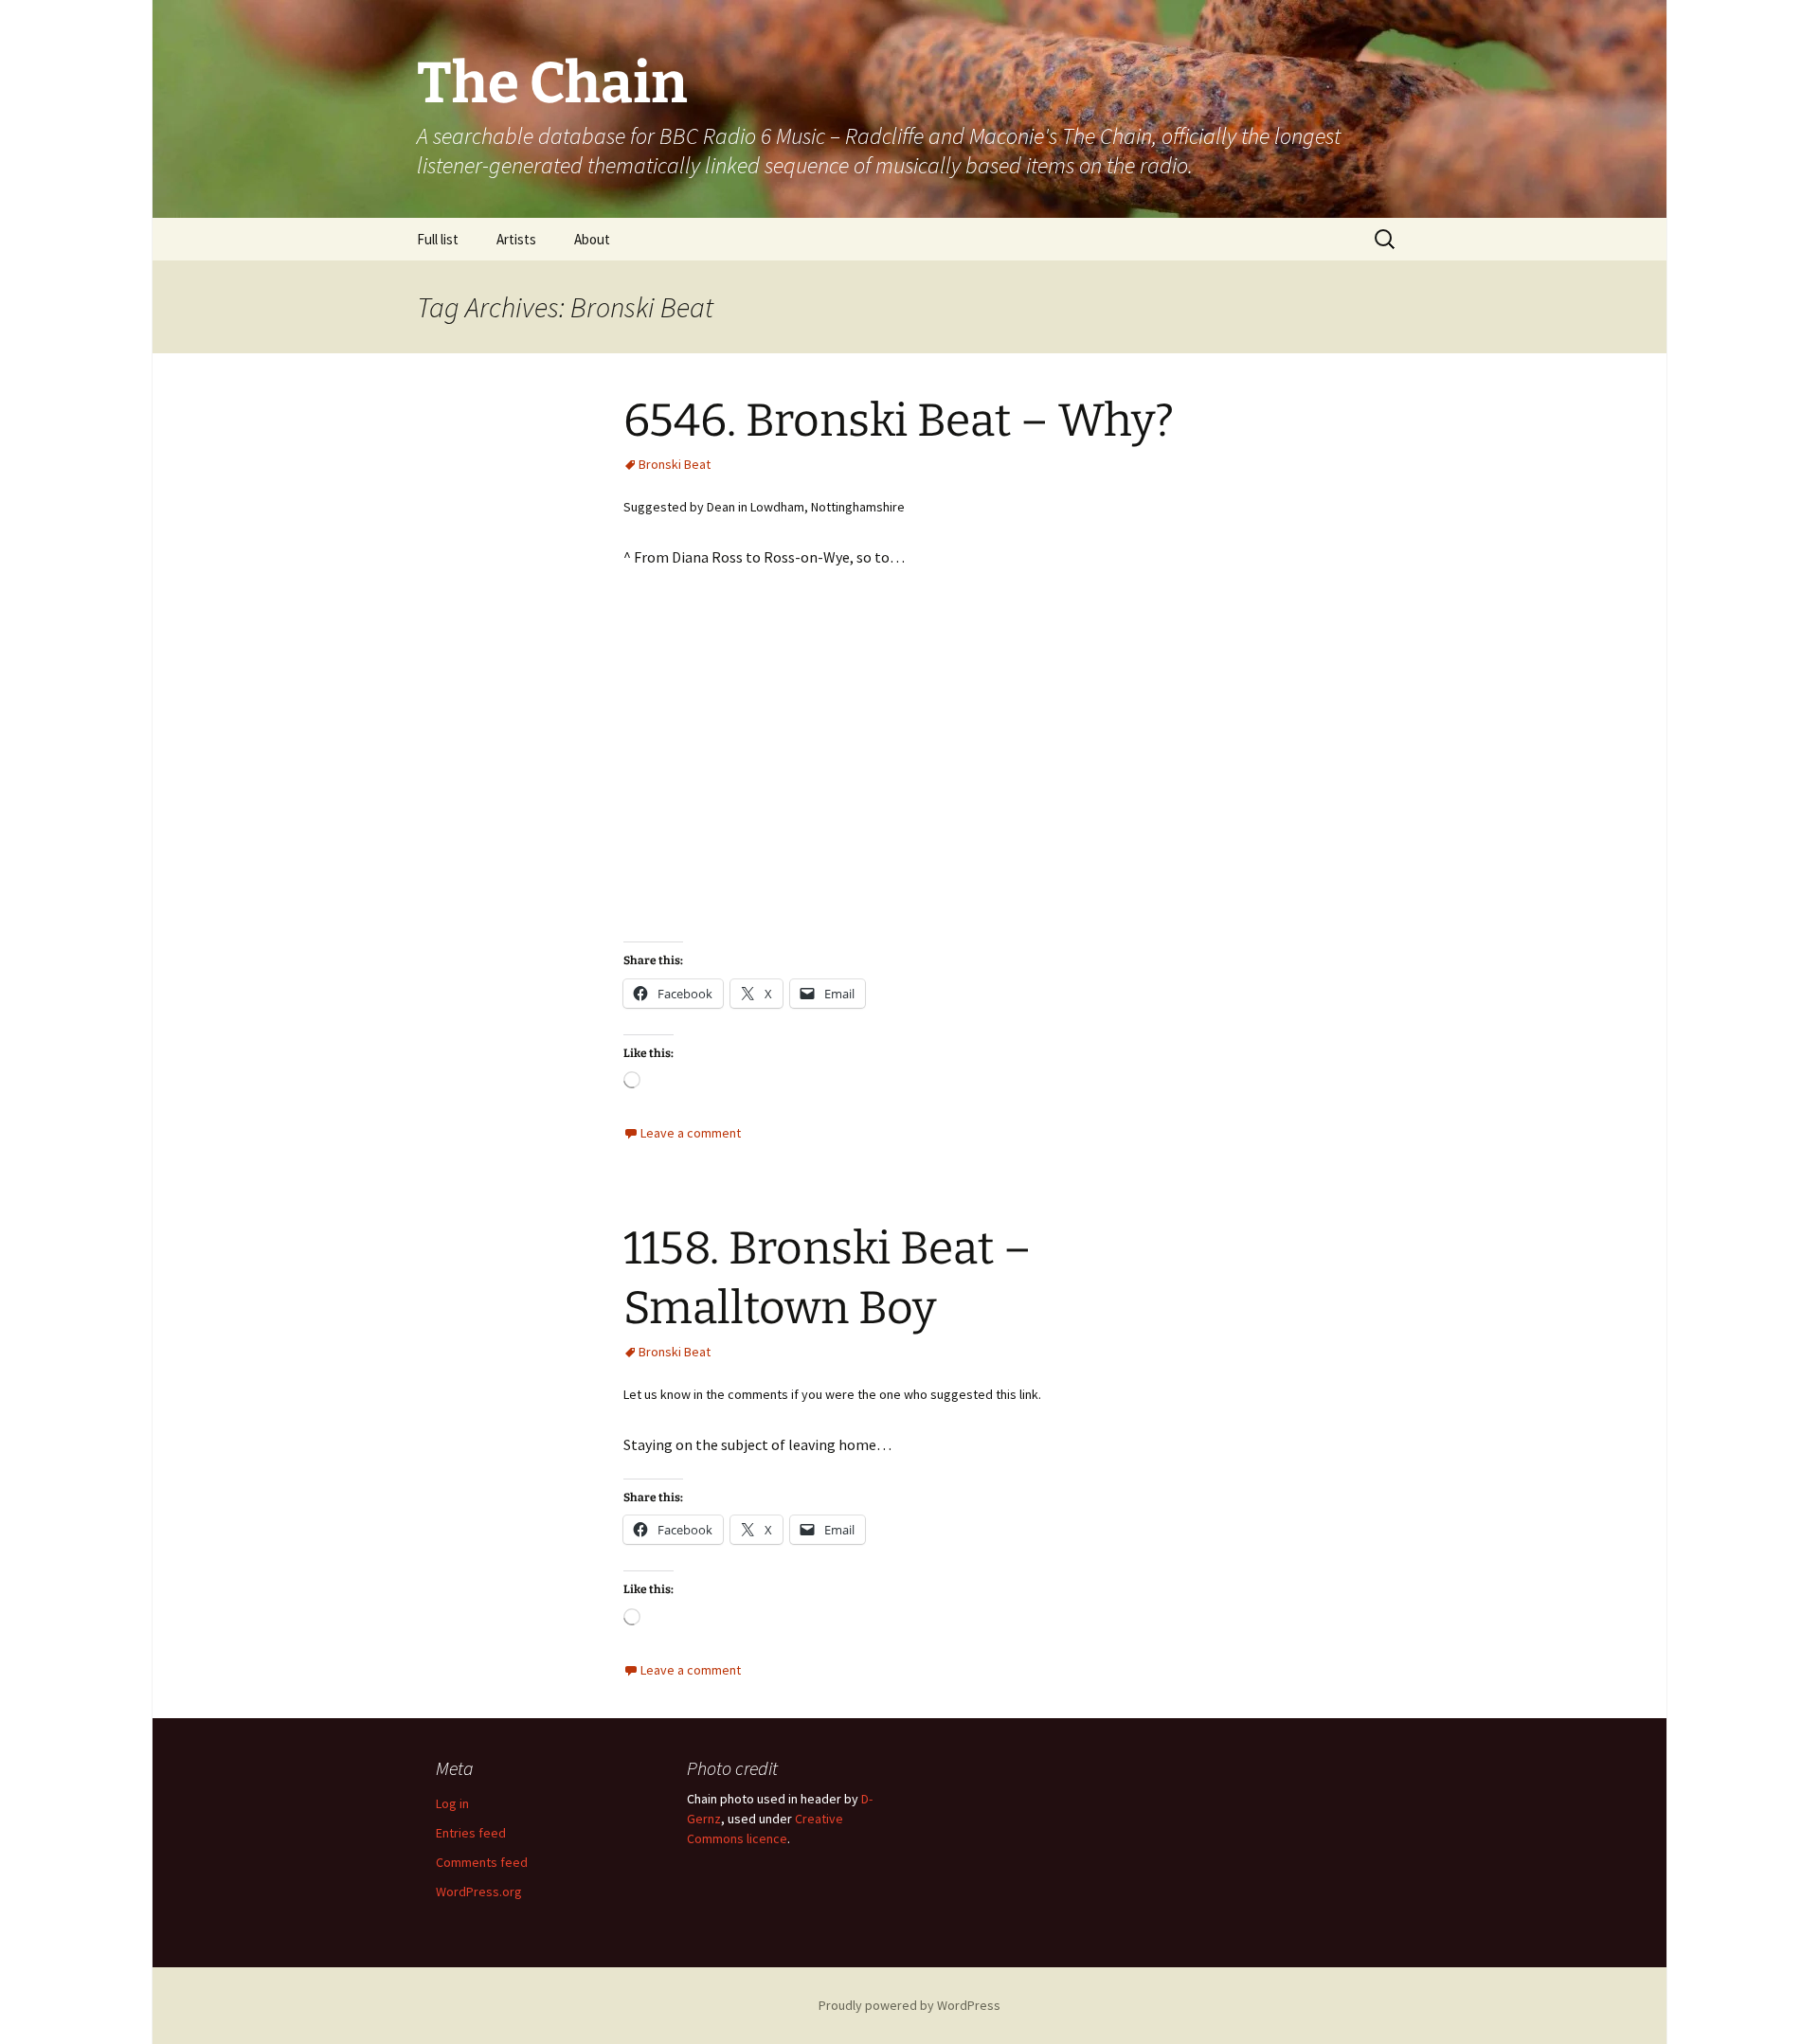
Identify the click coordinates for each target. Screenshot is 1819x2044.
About (592, 239)
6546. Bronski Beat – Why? (899, 421)
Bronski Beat (675, 464)
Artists (516, 239)
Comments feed (482, 1862)
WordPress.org (479, 1892)
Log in (452, 1803)
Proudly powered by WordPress (909, 2005)
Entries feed (471, 1833)
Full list (438, 239)
